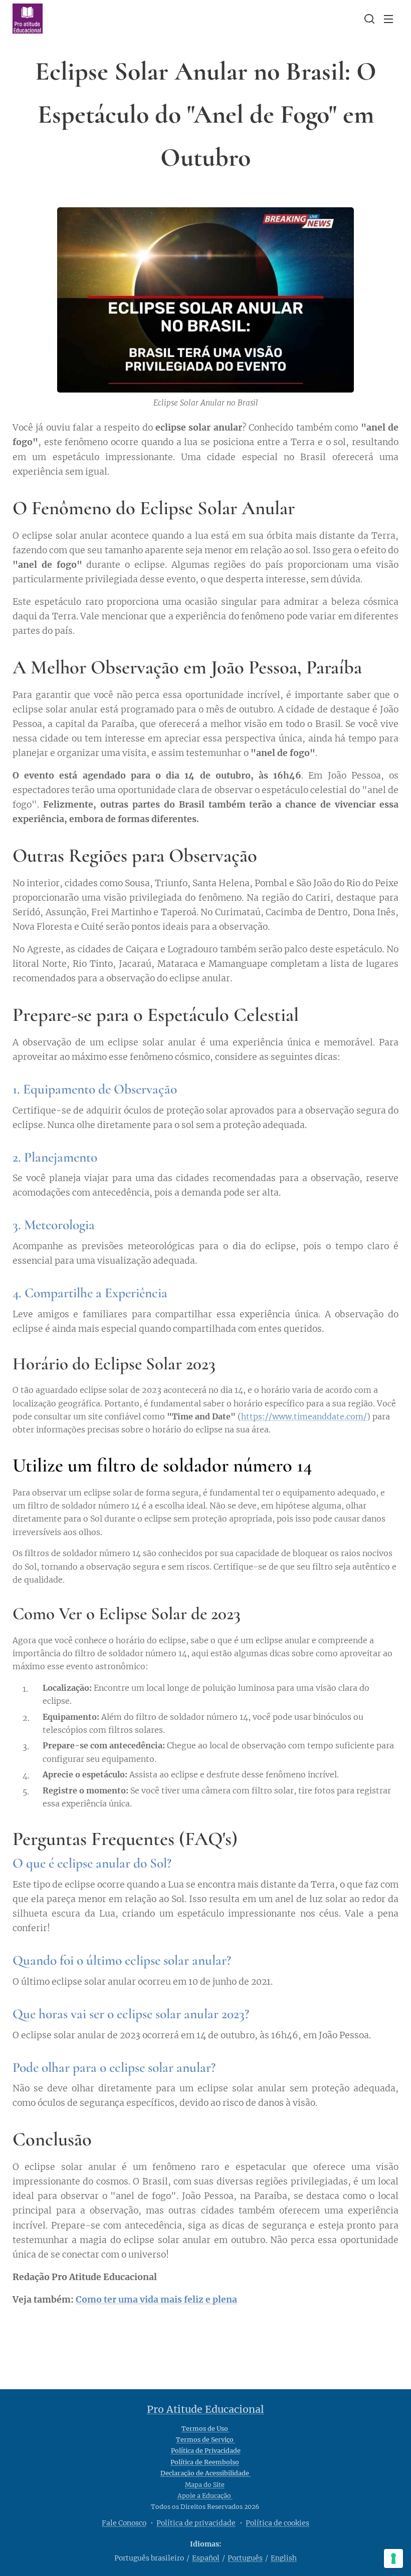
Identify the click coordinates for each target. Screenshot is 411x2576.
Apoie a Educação (205, 2496)
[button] (368, 19)
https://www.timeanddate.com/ (304, 1416)
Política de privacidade (196, 2523)
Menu (388, 19)
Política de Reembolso (205, 2462)
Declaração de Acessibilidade (205, 2473)
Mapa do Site (205, 2485)
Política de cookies (277, 2523)
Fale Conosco (124, 2523)
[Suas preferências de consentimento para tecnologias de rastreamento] (393, 2558)
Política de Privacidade (206, 2451)
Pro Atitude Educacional (205, 2409)
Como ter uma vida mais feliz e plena (156, 2300)
